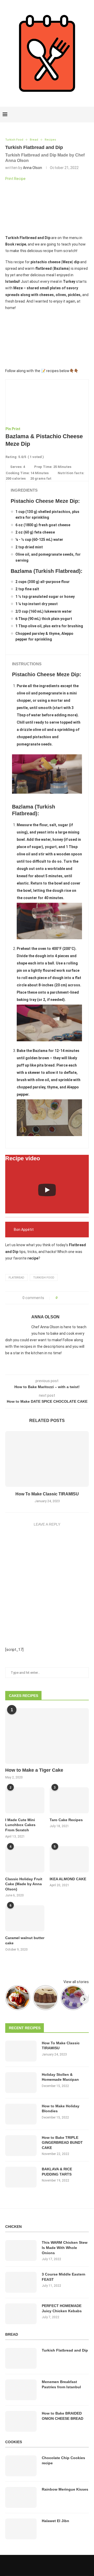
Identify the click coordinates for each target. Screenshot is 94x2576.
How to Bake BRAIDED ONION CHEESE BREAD (63, 2416)
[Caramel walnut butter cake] (25, 1918)
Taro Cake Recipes (66, 1820)
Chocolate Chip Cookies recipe (63, 2460)
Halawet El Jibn (55, 2521)
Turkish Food (44, 1278)
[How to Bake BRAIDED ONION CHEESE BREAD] (21, 2421)
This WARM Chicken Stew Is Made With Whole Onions (65, 2248)
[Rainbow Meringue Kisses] (21, 2497)
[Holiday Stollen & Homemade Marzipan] (21, 2083)
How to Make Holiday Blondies (61, 2109)
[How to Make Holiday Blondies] (21, 2114)
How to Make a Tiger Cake (34, 1770)
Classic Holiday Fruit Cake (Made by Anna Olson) (24, 1884)
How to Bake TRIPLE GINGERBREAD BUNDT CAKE (62, 2143)
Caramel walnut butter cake (25, 1940)
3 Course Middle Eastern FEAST (64, 2277)
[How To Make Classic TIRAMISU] (47, 1459)
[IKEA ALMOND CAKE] (69, 1859)
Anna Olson (33, 168)
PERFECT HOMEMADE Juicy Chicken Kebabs (62, 2308)
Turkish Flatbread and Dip (65, 2350)
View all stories (76, 1982)
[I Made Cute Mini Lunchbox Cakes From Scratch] (25, 1800)
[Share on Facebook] (63, 1298)
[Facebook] (71, 115)
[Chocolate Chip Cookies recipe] (21, 2466)
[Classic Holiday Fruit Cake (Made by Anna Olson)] (25, 1859)
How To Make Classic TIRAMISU (47, 1494)
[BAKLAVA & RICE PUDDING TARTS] (21, 2177)
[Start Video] (47, 1190)
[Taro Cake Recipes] (69, 1800)
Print (16, 429)
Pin (8, 429)
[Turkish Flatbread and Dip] (21, 2358)
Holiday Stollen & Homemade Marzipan (60, 2077)
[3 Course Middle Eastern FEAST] (21, 2282)
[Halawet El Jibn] (21, 2529)
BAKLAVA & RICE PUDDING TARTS (57, 2172)
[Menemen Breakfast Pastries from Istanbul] (21, 2390)
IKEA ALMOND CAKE (68, 1879)
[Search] (89, 115)
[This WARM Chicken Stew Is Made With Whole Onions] (21, 2251)
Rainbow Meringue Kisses (65, 2489)
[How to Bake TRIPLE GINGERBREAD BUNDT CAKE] (21, 2146)
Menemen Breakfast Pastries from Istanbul (61, 2384)
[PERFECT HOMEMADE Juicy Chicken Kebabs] (21, 2314)
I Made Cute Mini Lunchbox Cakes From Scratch (20, 1825)
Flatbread (16, 1278)
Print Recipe (15, 179)
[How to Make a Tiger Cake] (47, 1736)
